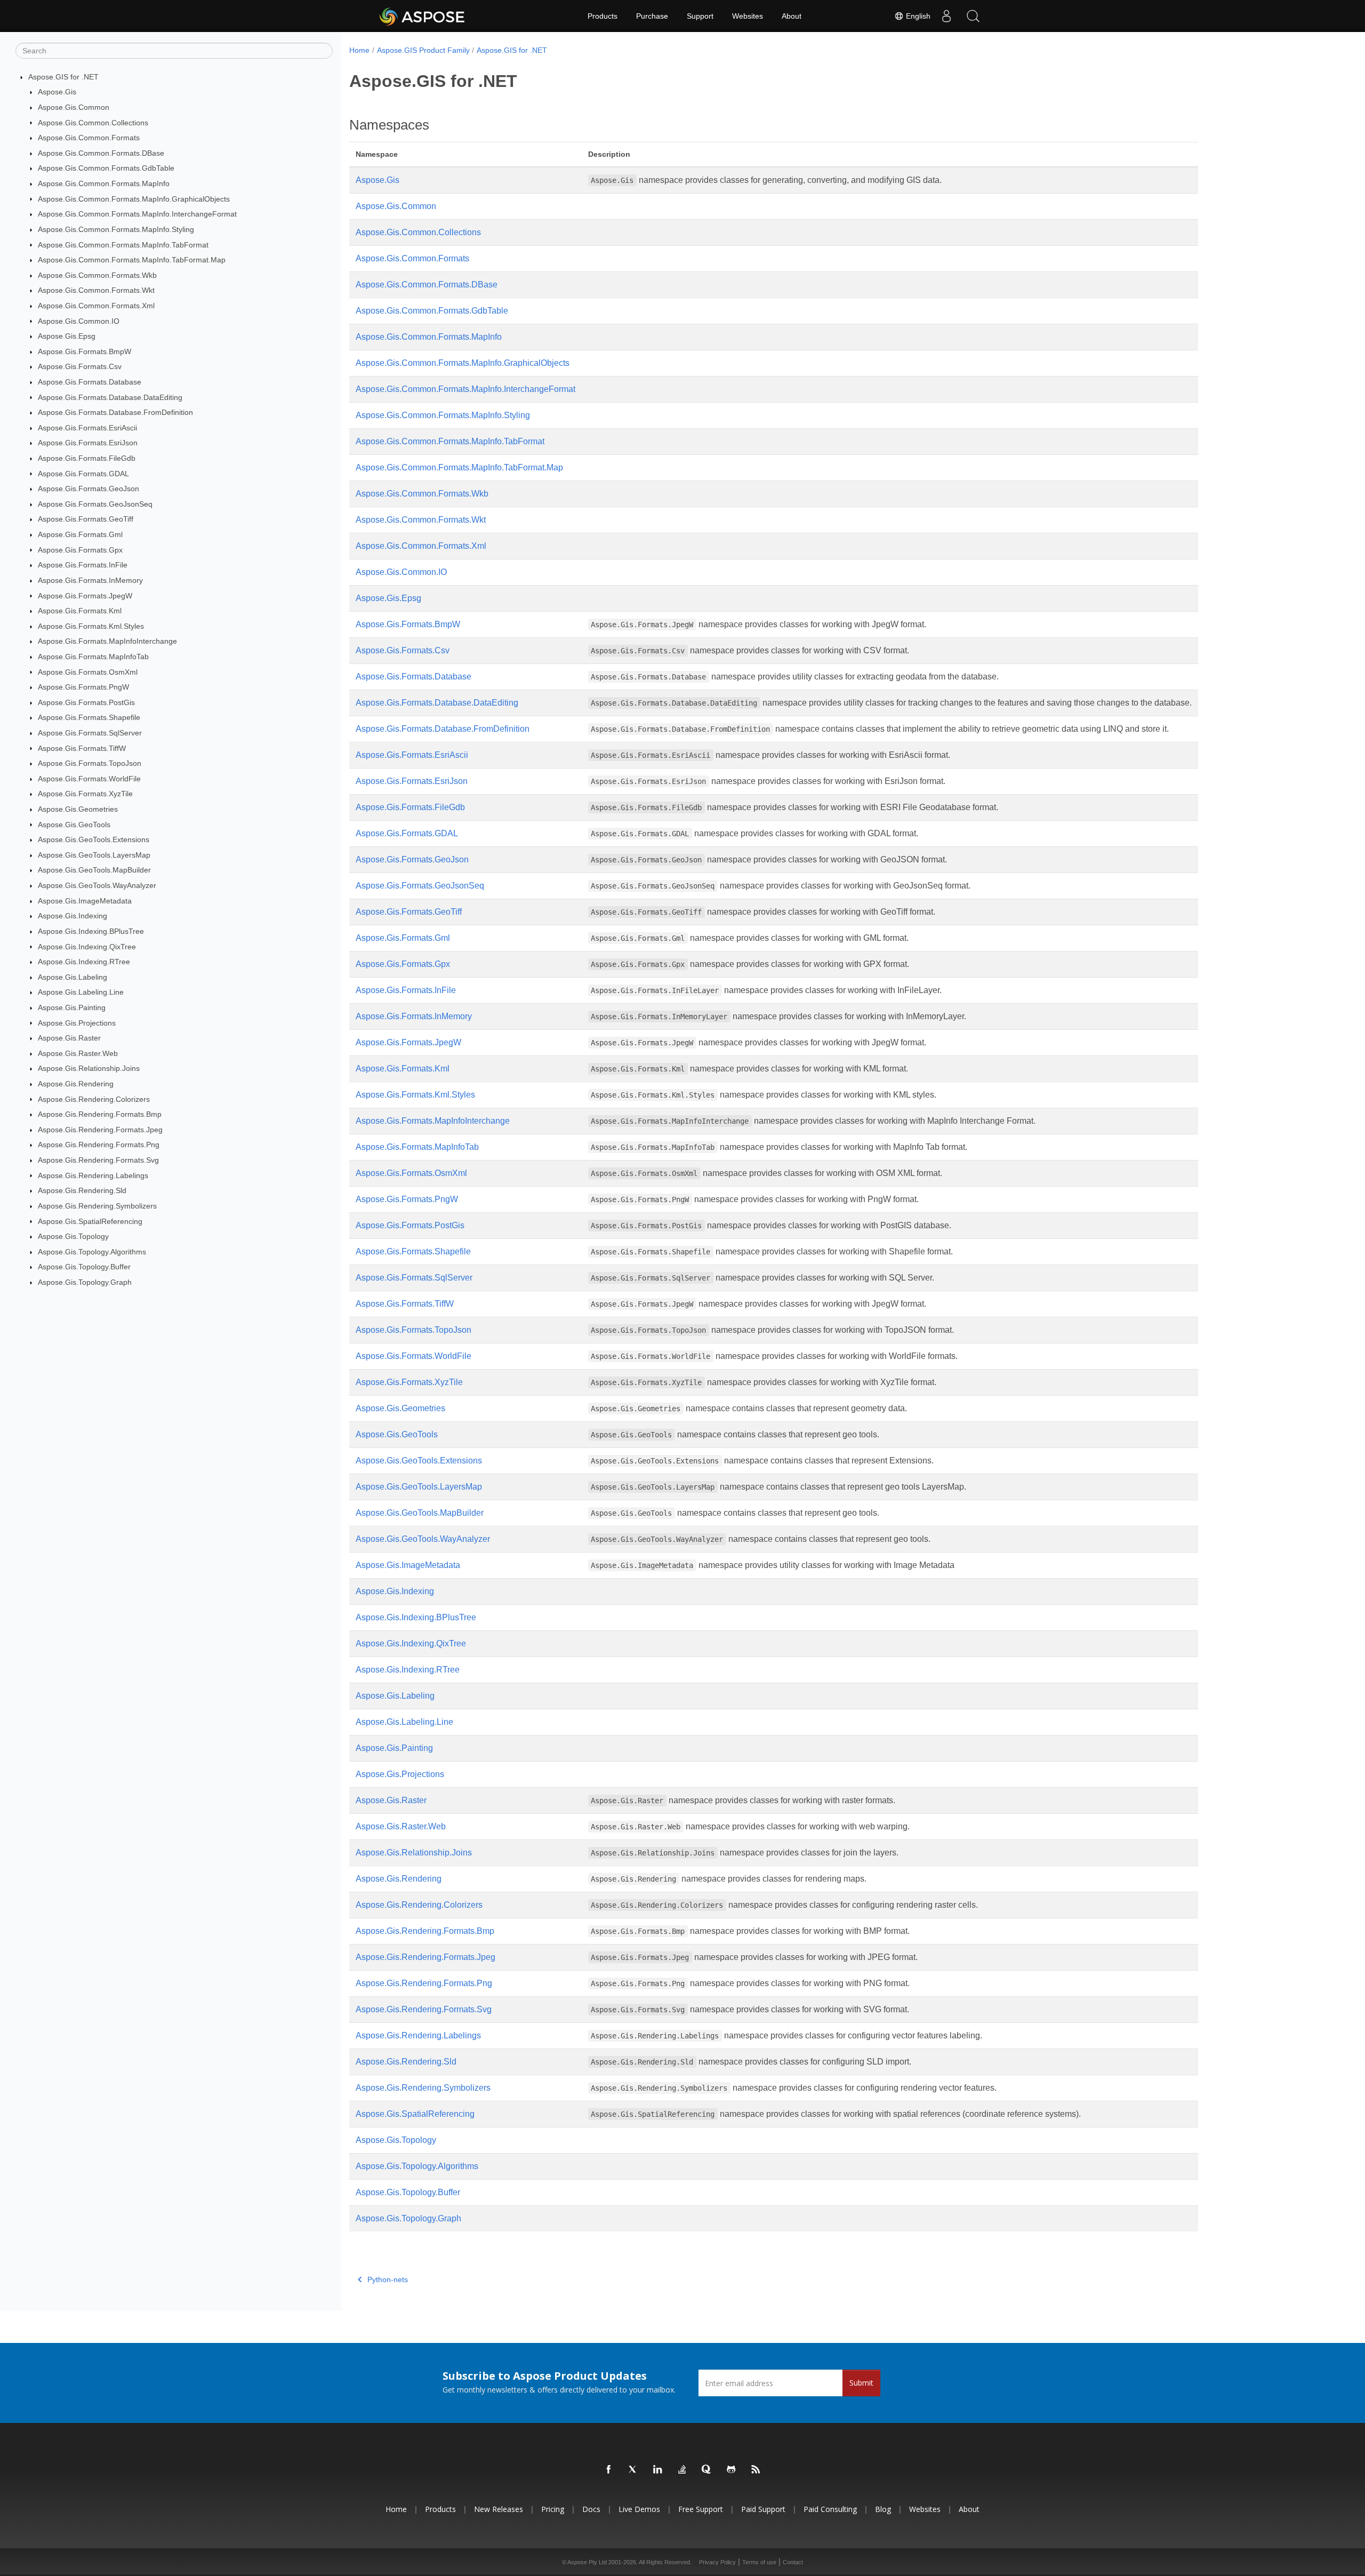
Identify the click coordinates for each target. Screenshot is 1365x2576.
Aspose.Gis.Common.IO (79, 321)
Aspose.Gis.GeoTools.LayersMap (94, 855)
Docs (591, 2509)
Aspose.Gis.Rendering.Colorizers (94, 1099)
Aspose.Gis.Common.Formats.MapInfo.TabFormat (123, 245)
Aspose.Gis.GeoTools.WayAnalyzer (97, 885)
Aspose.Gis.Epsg (67, 336)
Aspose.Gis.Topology (73, 1236)
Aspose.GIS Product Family (423, 50)
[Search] (973, 16)
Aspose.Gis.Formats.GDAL (83, 474)
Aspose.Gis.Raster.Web (78, 1053)
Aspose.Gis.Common (74, 107)
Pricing (553, 2509)
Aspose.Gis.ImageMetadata (85, 901)
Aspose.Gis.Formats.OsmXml (88, 672)
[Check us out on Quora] (707, 2470)
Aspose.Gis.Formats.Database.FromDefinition (115, 412)
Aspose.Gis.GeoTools (74, 825)
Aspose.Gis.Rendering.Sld (82, 1190)
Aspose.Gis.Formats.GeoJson (89, 489)
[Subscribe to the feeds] (756, 2470)
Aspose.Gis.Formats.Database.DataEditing (110, 397)
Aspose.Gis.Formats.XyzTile (85, 794)
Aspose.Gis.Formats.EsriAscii (87, 428)
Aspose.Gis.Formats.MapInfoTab (93, 657)
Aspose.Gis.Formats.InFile (83, 565)
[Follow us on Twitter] (633, 2470)
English (917, 16)
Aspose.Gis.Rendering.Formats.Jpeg (100, 1130)
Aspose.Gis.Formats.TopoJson (90, 763)
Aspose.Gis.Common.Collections (93, 123)
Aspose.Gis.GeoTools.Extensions (94, 839)
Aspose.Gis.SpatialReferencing (90, 1221)
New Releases (499, 2509)
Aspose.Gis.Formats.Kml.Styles (91, 626)
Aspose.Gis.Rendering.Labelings (93, 1175)
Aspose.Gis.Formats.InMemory (90, 580)
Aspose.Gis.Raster (69, 1038)
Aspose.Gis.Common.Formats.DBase (101, 153)
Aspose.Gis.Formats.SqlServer (90, 733)
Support (700, 16)
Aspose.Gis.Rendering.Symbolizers (97, 1206)
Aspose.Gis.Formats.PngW (83, 687)
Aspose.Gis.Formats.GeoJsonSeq (95, 504)
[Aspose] (423, 16)
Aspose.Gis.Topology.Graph (85, 1282)
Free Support (701, 2509)
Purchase (652, 16)
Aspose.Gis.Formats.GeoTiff (86, 519)
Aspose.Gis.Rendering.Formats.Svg (98, 1160)
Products (603, 16)
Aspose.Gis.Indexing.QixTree (87, 947)
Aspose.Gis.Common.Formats (89, 138)
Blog (883, 2509)
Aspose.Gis (57, 92)
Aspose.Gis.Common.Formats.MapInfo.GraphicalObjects (134, 199)
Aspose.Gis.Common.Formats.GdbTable (106, 168)
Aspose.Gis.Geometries (78, 809)
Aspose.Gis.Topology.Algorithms (92, 1252)
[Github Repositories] (732, 2470)
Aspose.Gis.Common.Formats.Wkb (97, 275)
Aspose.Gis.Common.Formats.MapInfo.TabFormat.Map (132, 260)
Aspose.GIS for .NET (63, 77)
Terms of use (759, 2562)
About (792, 16)
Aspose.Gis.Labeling (73, 977)
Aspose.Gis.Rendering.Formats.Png (99, 1145)
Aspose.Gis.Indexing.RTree (84, 962)
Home (359, 50)
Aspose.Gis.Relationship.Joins (89, 1068)
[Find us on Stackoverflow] (682, 2470)
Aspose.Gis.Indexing (73, 916)
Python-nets (388, 2279)
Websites (748, 16)
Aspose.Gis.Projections (77, 1023)
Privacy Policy (717, 2562)
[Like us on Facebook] (609, 2470)
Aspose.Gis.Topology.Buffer (84, 1267)
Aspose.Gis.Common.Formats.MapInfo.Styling (116, 229)
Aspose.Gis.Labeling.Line (81, 992)
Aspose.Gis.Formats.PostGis (86, 702)
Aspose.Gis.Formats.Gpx (80, 550)
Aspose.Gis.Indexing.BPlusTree (91, 931)
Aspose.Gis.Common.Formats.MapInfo (104, 183)
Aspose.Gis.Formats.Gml (80, 534)
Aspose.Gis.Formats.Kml (80, 611)
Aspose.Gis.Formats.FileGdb (87, 458)
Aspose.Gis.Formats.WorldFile (89, 779)
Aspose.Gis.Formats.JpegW (85, 596)
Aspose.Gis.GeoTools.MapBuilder (94, 870)
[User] (946, 16)
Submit (861, 2383)
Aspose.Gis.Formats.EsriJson (88, 443)
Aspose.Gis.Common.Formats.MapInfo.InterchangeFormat (137, 214)
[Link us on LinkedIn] (658, 2470)
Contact (793, 2562)
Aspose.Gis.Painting (72, 1007)
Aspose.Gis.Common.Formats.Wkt (96, 290)
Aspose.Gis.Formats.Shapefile (89, 717)
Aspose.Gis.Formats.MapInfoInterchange (107, 641)
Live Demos (639, 2509)
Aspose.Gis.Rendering (76, 1084)
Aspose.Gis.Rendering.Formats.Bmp (100, 1114)
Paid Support (763, 2509)
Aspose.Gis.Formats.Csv (80, 366)
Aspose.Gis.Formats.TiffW (82, 748)
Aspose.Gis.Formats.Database (90, 382)
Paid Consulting (830, 2509)
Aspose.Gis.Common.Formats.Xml (96, 306)
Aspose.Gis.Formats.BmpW (85, 351)
